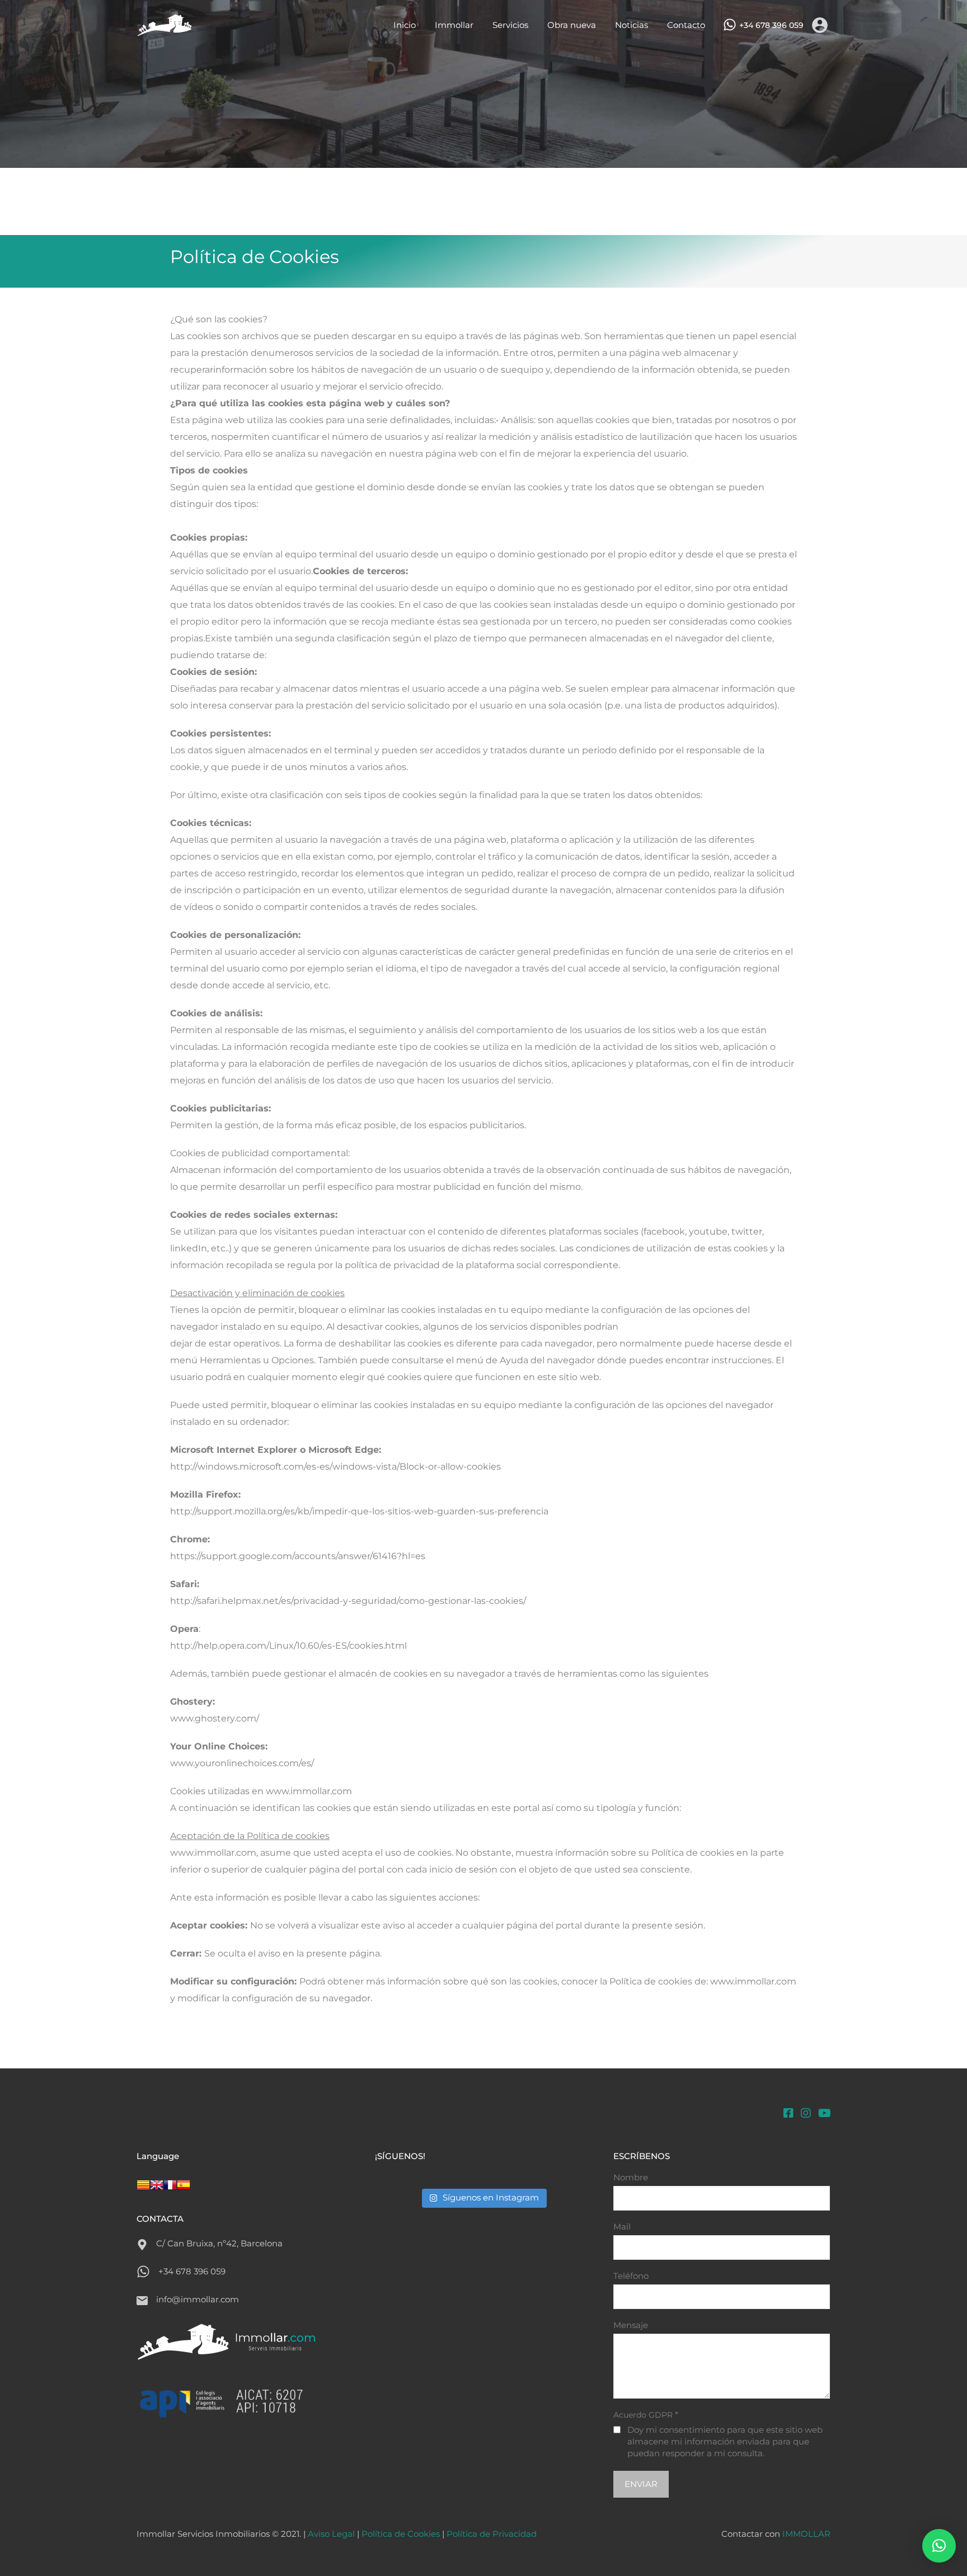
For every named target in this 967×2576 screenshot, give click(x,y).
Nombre (631, 2178)
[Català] (143, 2192)
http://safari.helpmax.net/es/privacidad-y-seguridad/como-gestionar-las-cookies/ (348, 1601)
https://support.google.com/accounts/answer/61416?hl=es (298, 1556)
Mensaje (631, 2325)
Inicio (405, 25)
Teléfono (631, 2276)
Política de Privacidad (492, 2534)
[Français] (170, 2192)
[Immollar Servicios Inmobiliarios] (165, 31)
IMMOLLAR (806, 2534)
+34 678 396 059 (771, 25)
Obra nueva (572, 25)
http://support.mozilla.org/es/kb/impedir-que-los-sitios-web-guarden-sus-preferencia (359, 1511)
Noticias (632, 25)
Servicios (510, 25)
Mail (622, 2227)
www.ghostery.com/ (215, 1718)
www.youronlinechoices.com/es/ (242, 1763)
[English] (157, 2192)
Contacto (686, 25)
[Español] (184, 2192)
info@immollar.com (198, 2299)
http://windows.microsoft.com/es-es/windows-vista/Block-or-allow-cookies (335, 1467)
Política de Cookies (401, 2534)
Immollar (454, 25)
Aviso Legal (331, 2534)
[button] (939, 2546)
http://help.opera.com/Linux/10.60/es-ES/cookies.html (288, 1646)
